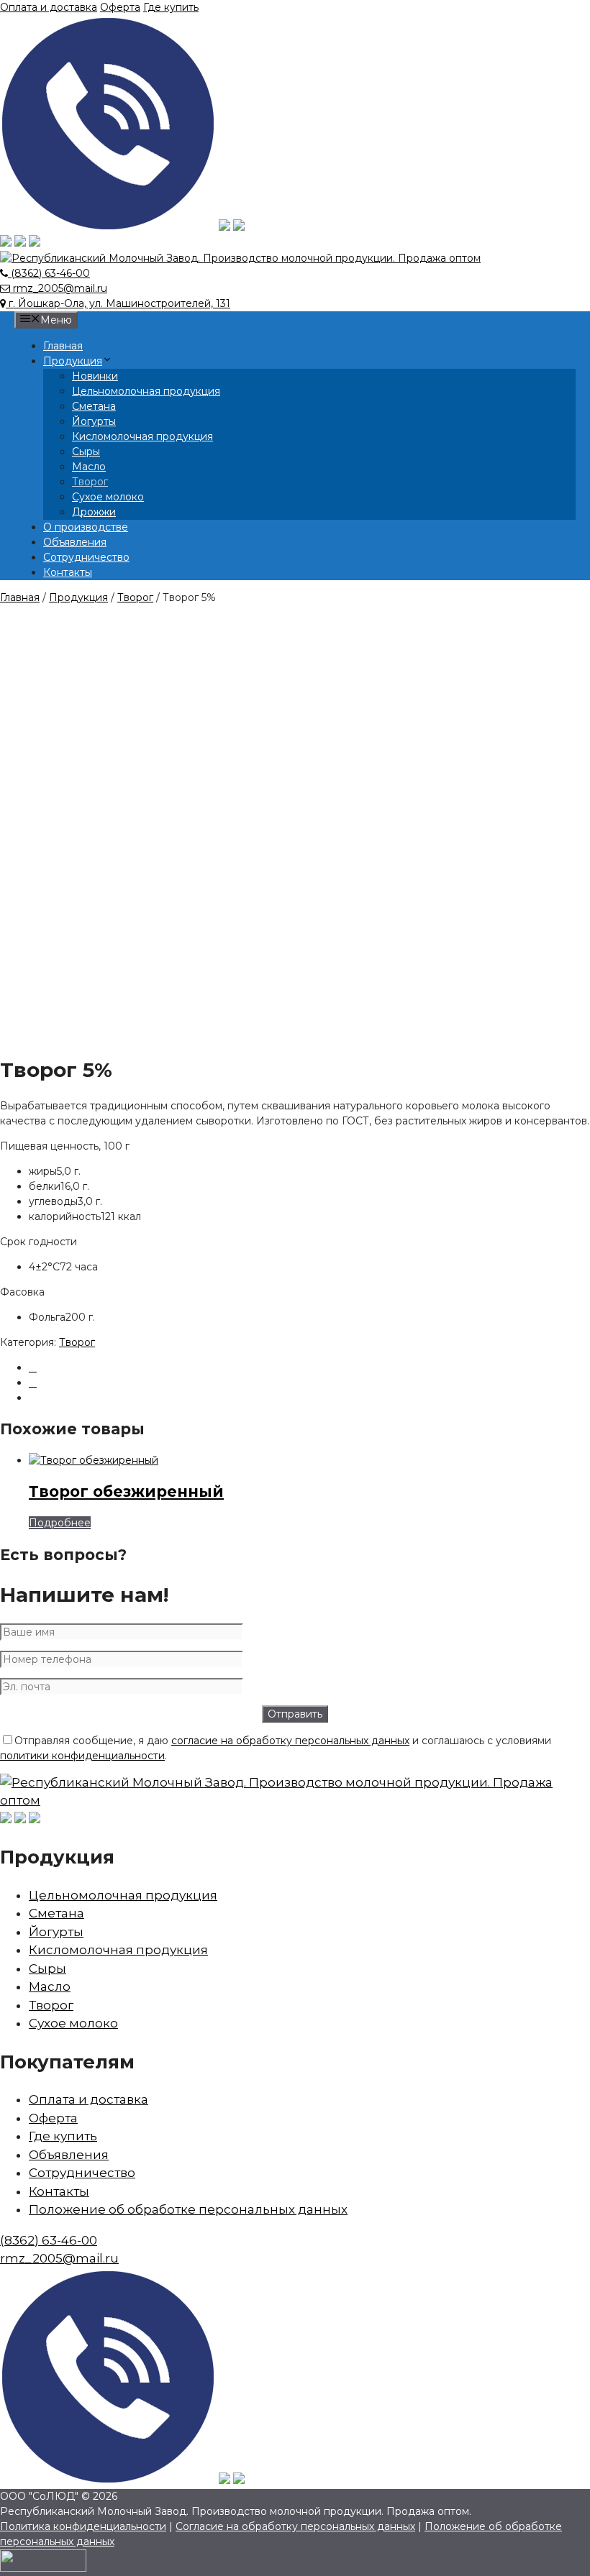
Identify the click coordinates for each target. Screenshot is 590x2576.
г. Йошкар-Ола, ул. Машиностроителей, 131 (118, 303)
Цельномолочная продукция (146, 391)
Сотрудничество (86, 557)
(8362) (49, 2240)
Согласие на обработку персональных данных (295, 2526)
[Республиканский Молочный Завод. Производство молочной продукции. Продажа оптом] (240, 258)
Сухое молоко (108, 497)
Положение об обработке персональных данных (188, 2209)
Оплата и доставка (49, 7)
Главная (63, 346)
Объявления (75, 542)
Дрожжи (94, 512)
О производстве (86, 527)
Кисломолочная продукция (142, 436)
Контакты (68, 572)
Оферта (120, 7)
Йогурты (94, 421)
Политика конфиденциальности (83, 2526)
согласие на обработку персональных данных (290, 1741)
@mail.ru (59, 2258)
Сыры (86, 452)
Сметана (94, 406)
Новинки (95, 376)
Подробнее (60, 1523)
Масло (89, 467)
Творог (90, 482)
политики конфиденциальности (82, 1756)
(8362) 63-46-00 (49, 273)
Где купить (171, 7)
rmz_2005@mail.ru (59, 288)
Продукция (73, 361)
